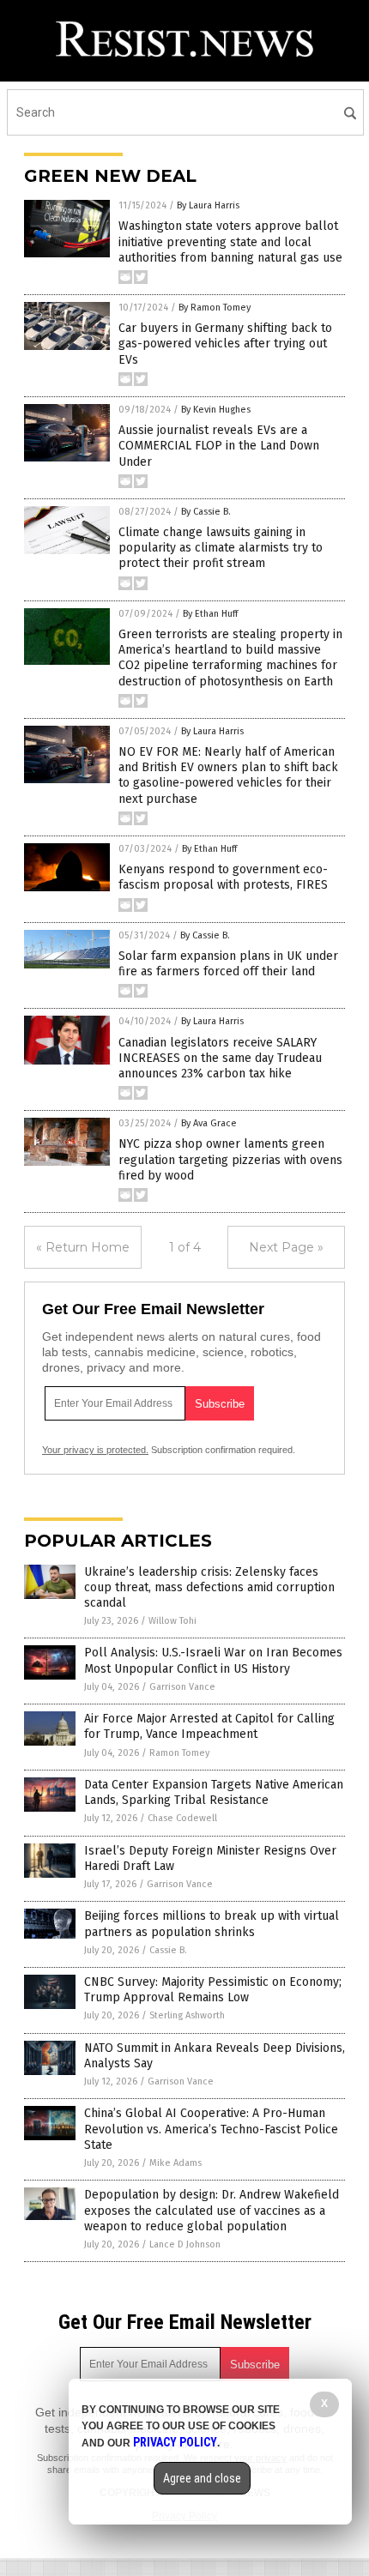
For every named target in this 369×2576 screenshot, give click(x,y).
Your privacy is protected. (95, 1450)
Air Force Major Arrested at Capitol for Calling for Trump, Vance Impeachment (209, 1726)
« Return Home (83, 1247)
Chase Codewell (182, 1818)
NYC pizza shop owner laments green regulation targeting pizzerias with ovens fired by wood (230, 1159)
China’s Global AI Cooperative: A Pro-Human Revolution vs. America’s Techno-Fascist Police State (211, 2129)
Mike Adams (175, 2163)
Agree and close (202, 2478)
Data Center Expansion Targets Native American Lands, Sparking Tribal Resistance (214, 1792)
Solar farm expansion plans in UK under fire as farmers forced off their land (228, 964)
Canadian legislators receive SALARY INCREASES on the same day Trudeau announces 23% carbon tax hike (220, 1058)
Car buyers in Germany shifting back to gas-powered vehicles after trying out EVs (225, 344)
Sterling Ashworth (187, 2015)
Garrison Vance (182, 1687)
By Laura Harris (208, 205)
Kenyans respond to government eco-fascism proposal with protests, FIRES (223, 877)
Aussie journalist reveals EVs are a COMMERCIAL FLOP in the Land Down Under (219, 446)
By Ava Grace (209, 1123)
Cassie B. (168, 1950)
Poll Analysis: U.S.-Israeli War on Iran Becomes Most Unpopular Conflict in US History (213, 1660)
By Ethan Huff (210, 614)
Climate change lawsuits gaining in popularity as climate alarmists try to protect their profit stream (221, 548)
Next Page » (286, 1247)
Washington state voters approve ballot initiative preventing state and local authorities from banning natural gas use (230, 241)
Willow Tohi (172, 1621)
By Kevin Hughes (216, 410)
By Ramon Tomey (215, 308)
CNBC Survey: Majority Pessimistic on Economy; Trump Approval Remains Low (213, 1990)
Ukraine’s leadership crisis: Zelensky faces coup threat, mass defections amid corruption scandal (209, 1587)
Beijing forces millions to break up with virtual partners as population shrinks (212, 1924)
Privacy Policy (175, 2442)
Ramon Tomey (179, 1753)
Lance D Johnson (185, 2244)
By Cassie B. (206, 512)
